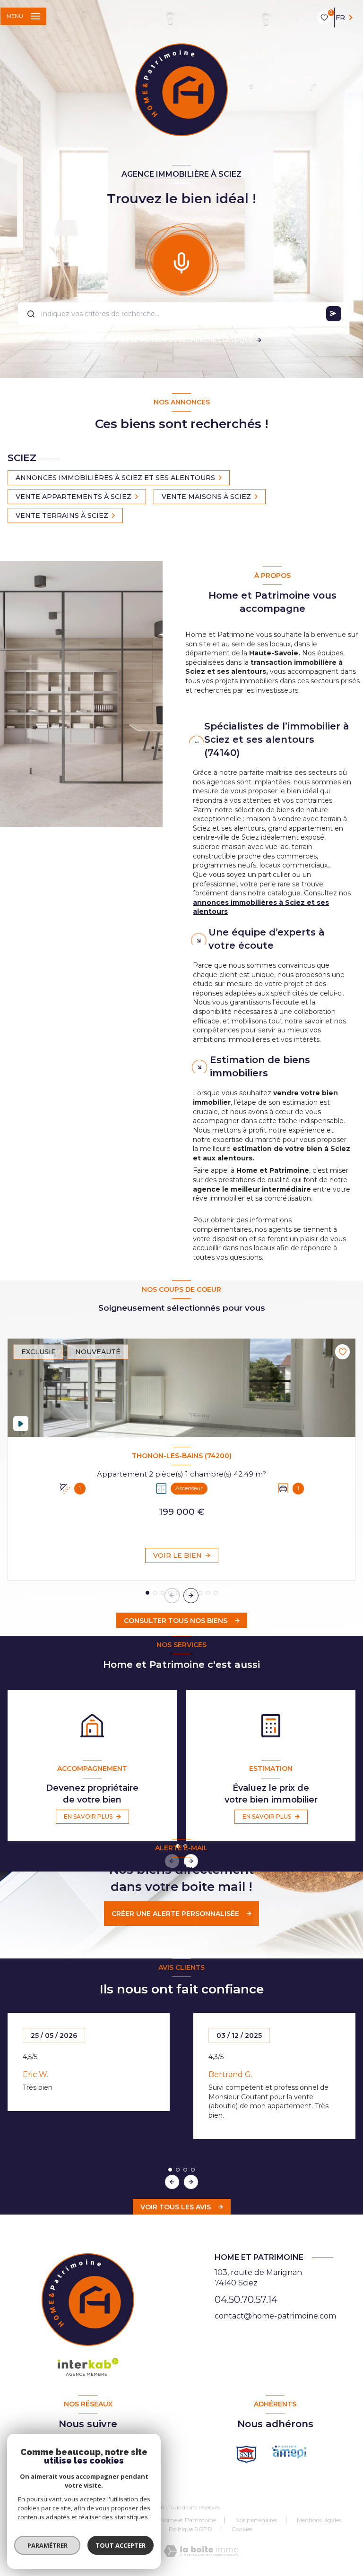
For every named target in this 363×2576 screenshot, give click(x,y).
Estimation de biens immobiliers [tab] (260, 1066)
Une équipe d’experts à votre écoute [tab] (267, 939)
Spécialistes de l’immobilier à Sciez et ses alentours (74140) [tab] (277, 739)
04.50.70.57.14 (246, 2300)
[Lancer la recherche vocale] (181, 261)
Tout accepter (121, 2545)
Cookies (242, 2529)
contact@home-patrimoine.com (275, 2316)
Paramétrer (48, 2545)
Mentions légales (319, 2520)
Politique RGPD (190, 2529)
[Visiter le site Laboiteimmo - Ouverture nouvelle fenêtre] (201, 2551)
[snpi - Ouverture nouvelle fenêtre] (246, 2454)
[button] (191, 1596)
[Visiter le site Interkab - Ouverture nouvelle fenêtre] (289, 2452)
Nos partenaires (256, 2520)
